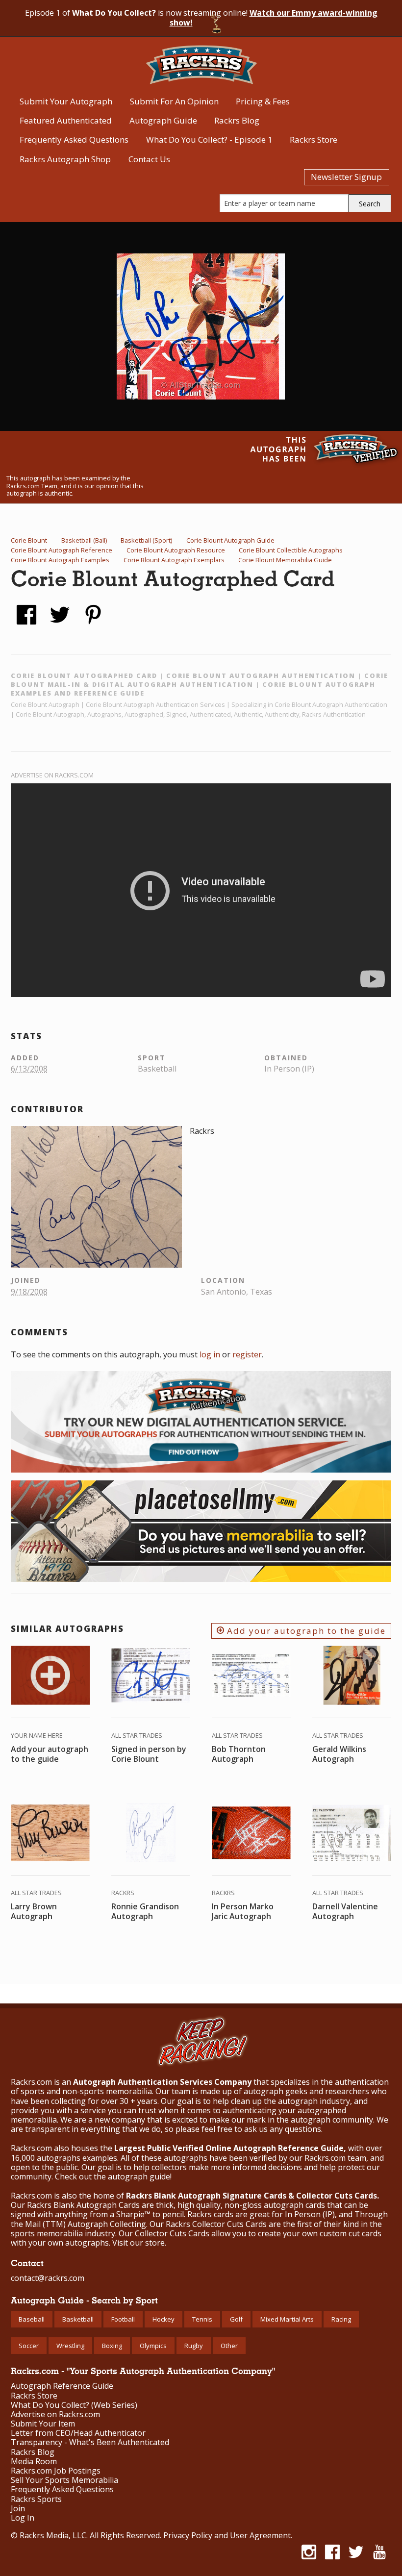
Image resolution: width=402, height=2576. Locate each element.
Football (123, 2319)
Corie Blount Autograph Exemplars (174, 560)
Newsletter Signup (346, 177)
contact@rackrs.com (48, 2278)
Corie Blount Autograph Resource (176, 550)
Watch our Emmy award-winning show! (274, 18)
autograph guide (139, 2176)
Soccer (29, 2346)
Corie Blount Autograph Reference (62, 550)
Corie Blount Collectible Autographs (291, 550)
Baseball (32, 2319)
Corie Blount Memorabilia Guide (285, 560)
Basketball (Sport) (146, 540)
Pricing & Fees (263, 101)
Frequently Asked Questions (74, 139)
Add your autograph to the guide (305, 1631)
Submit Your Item (43, 2424)
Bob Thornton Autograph (239, 1754)
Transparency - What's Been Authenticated (90, 2442)
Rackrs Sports (36, 2499)
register (247, 1354)
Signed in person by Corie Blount (149, 1754)
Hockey (163, 2319)
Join (18, 2509)
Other (229, 2346)
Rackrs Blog (237, 120)
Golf (236, 2319)
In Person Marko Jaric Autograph (243, 1911)
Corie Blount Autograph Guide (230, 540)
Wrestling (70, 2346)
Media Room (34, 2462)
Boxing (112, 2346)
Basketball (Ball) (84, 540)
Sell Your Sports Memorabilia (64, 2480)
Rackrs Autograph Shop (65, 159)
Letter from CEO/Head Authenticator (78, 2433)
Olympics (153, 2346)
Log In (23, 2518)
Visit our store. (139, 2243)
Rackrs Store (314, 139)
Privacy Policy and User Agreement (227, 2535)
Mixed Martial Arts (287, 2319)
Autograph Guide (163, 120)
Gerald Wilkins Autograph (339, 1754)
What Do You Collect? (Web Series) (74, 2405)
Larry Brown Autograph (34, 1911)
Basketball (78, 2319)
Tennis (202, 2319)
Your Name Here (37, 1735)
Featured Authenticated (66, 120)
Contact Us (149, 159)
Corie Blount (29, 540)
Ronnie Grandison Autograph (145, 1911)
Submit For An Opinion (174, 101)
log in (210, 1354)
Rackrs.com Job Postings (56, 2471)
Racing (341, 2319)
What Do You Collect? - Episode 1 (209, 139)
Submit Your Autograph (66, 101)
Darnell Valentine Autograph (345, 1911)
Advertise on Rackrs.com (52, 775)
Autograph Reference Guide (62, 2386)
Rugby (194, 2346)
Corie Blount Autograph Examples (60, 560)
